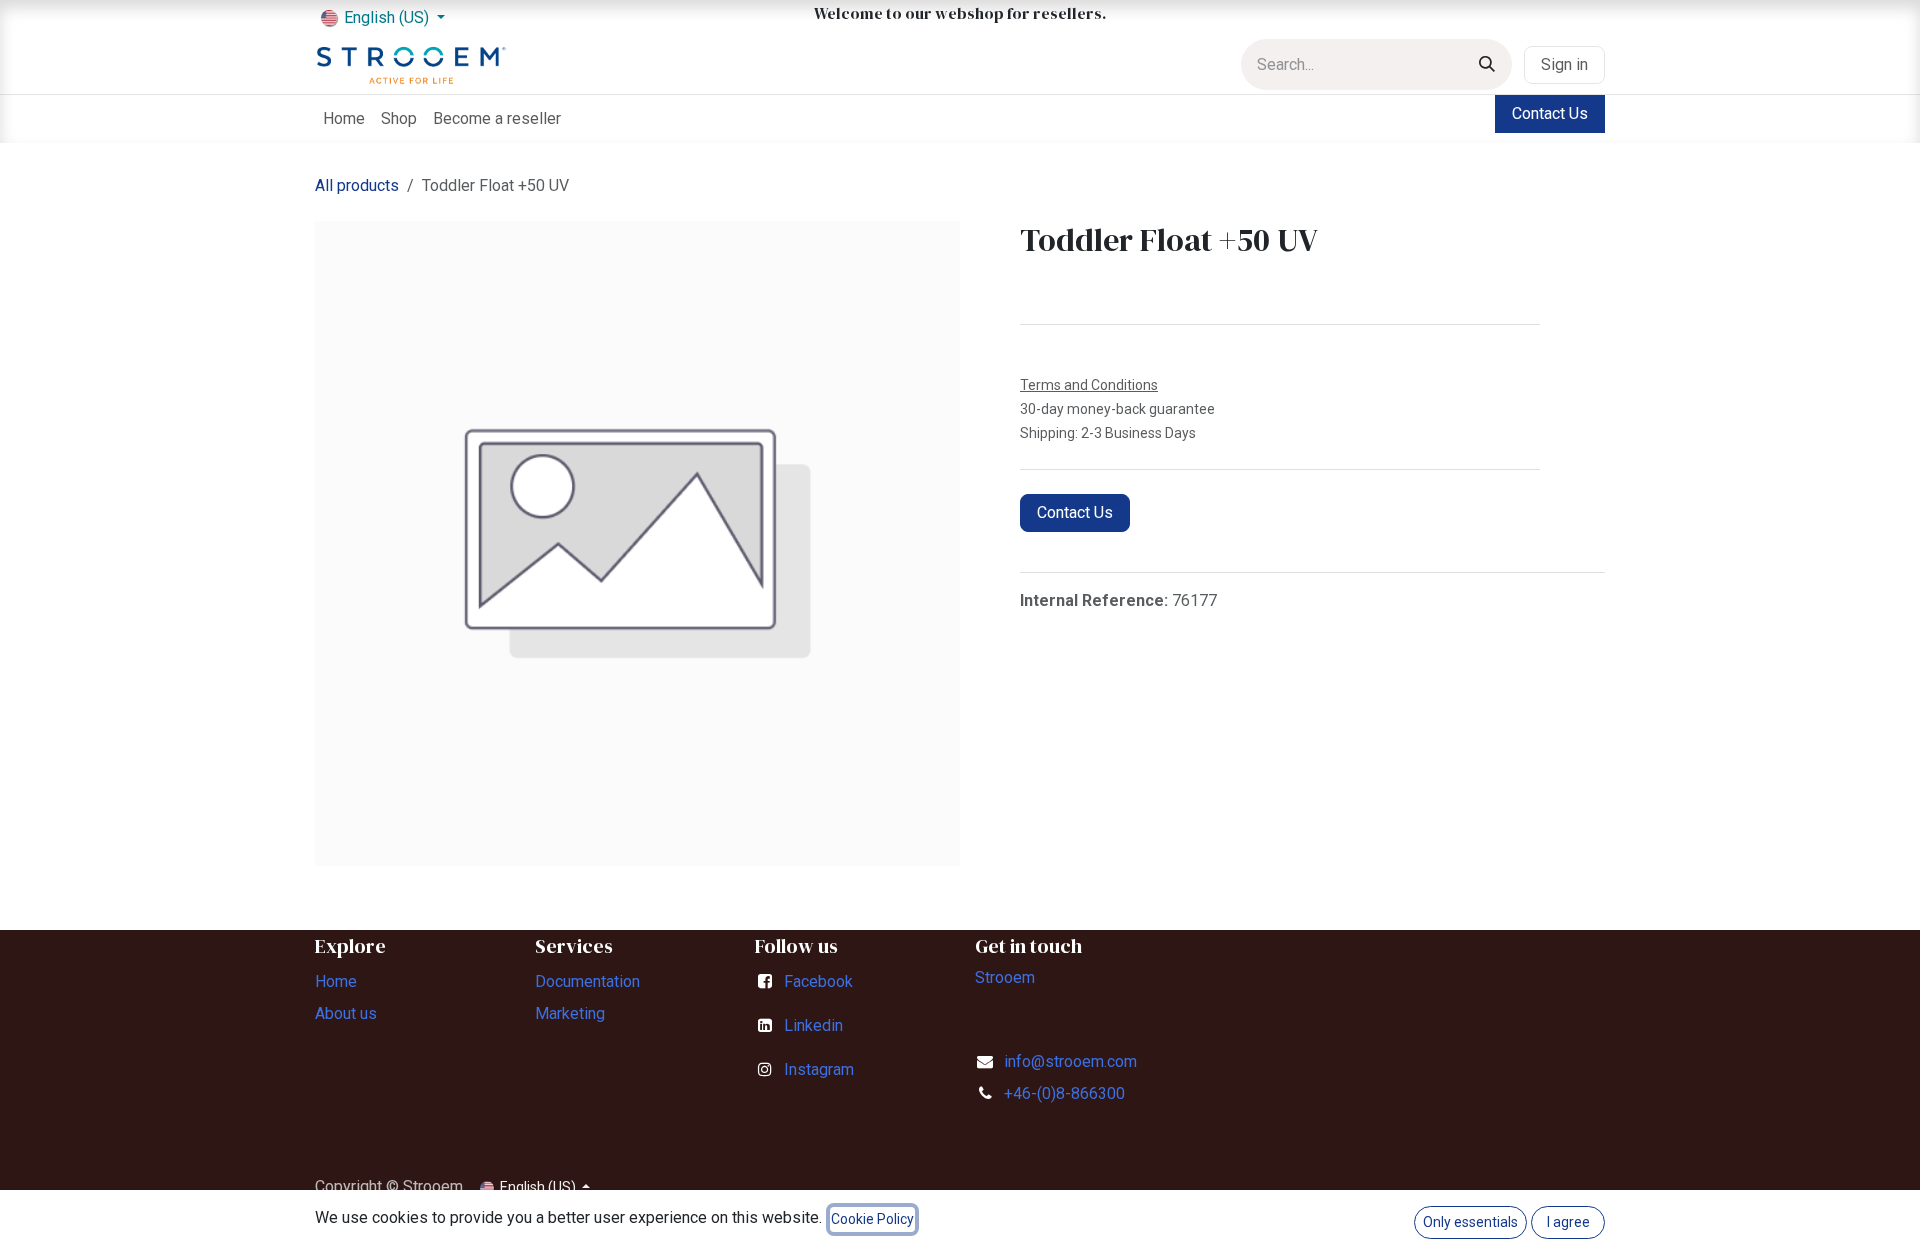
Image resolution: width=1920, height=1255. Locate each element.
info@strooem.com (1070, 1061)
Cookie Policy (872, 1219)
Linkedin (813, 1025)
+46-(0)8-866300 (1064, 1093)
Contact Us (1550, 113)
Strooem (1005, 977)
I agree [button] (1568, 1222)
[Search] (1487, 64)
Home (336, 981)
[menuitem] (344, 119)
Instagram (819, 1069)
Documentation (587, 981)
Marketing (570, 1013)
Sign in (1564, 64)
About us (346, 1013)
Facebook (818, 981)
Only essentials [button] (1470, 1222)
